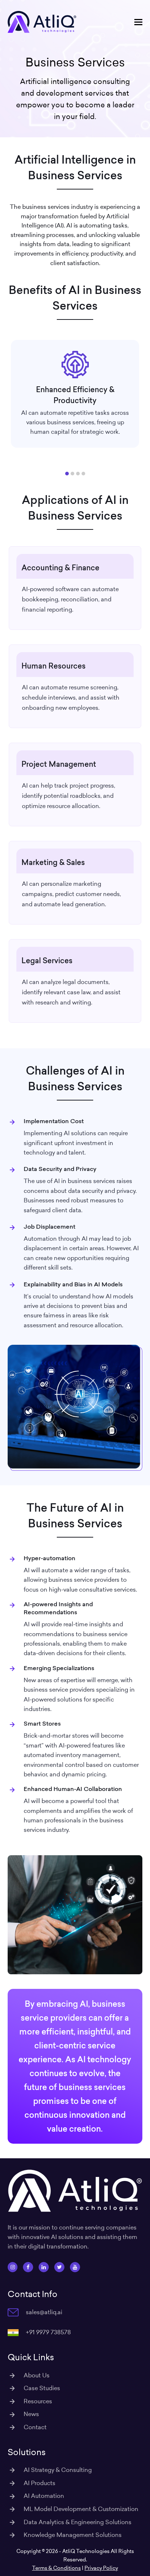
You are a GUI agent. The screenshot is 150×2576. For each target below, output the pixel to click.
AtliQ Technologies (86, 2551)
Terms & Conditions (56, 2568)
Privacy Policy (101, 2568)
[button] (138, 22)
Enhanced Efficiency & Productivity (75, 394)
